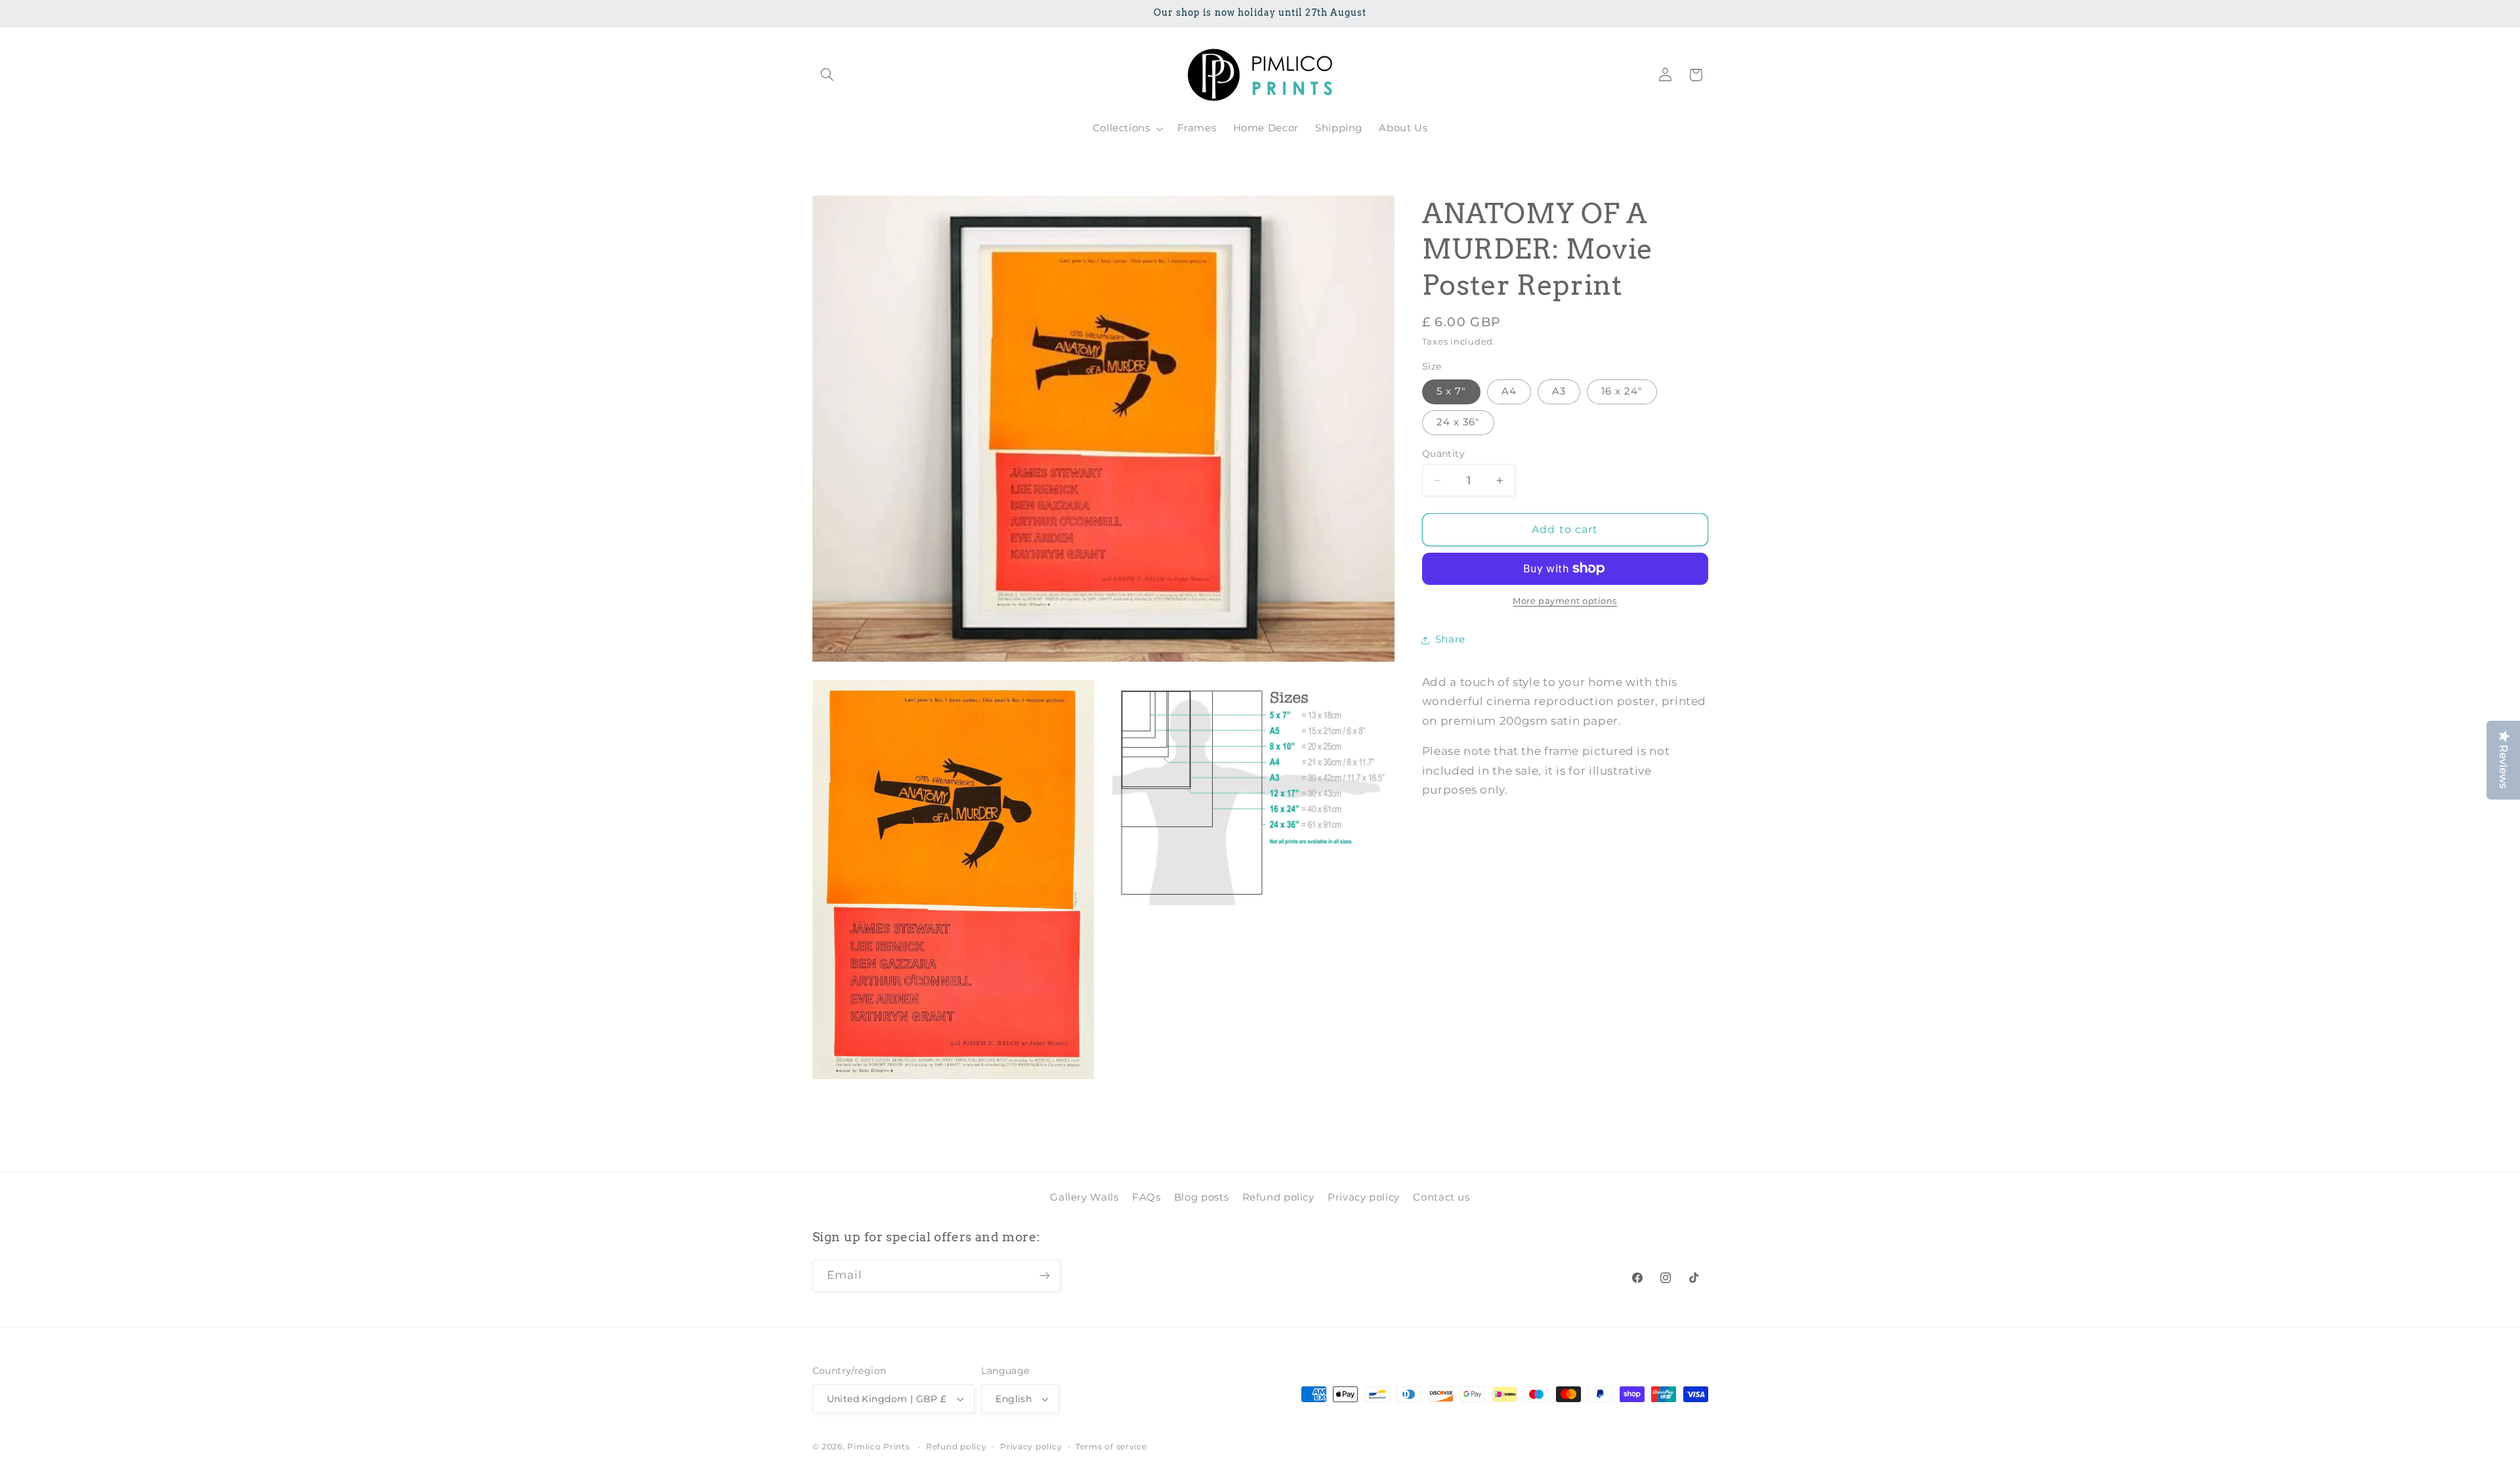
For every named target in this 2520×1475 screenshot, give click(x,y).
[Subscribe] (1044, 1276)
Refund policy (1278, 1197)
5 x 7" (1451, 391)
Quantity (1443, 454)
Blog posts (1201, 1197)
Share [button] (1450, 639)
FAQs (1146, 1197)
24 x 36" (1458, 423)
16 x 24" (1622, 391)
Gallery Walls (1084, 1197)
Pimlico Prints (878, 1447)
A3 (1559, 391)
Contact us (1441, 1197)
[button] (828, 75)
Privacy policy (1364, 1197)
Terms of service (1111, 1447)
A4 (1509, 391)
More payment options (1565, 601)
